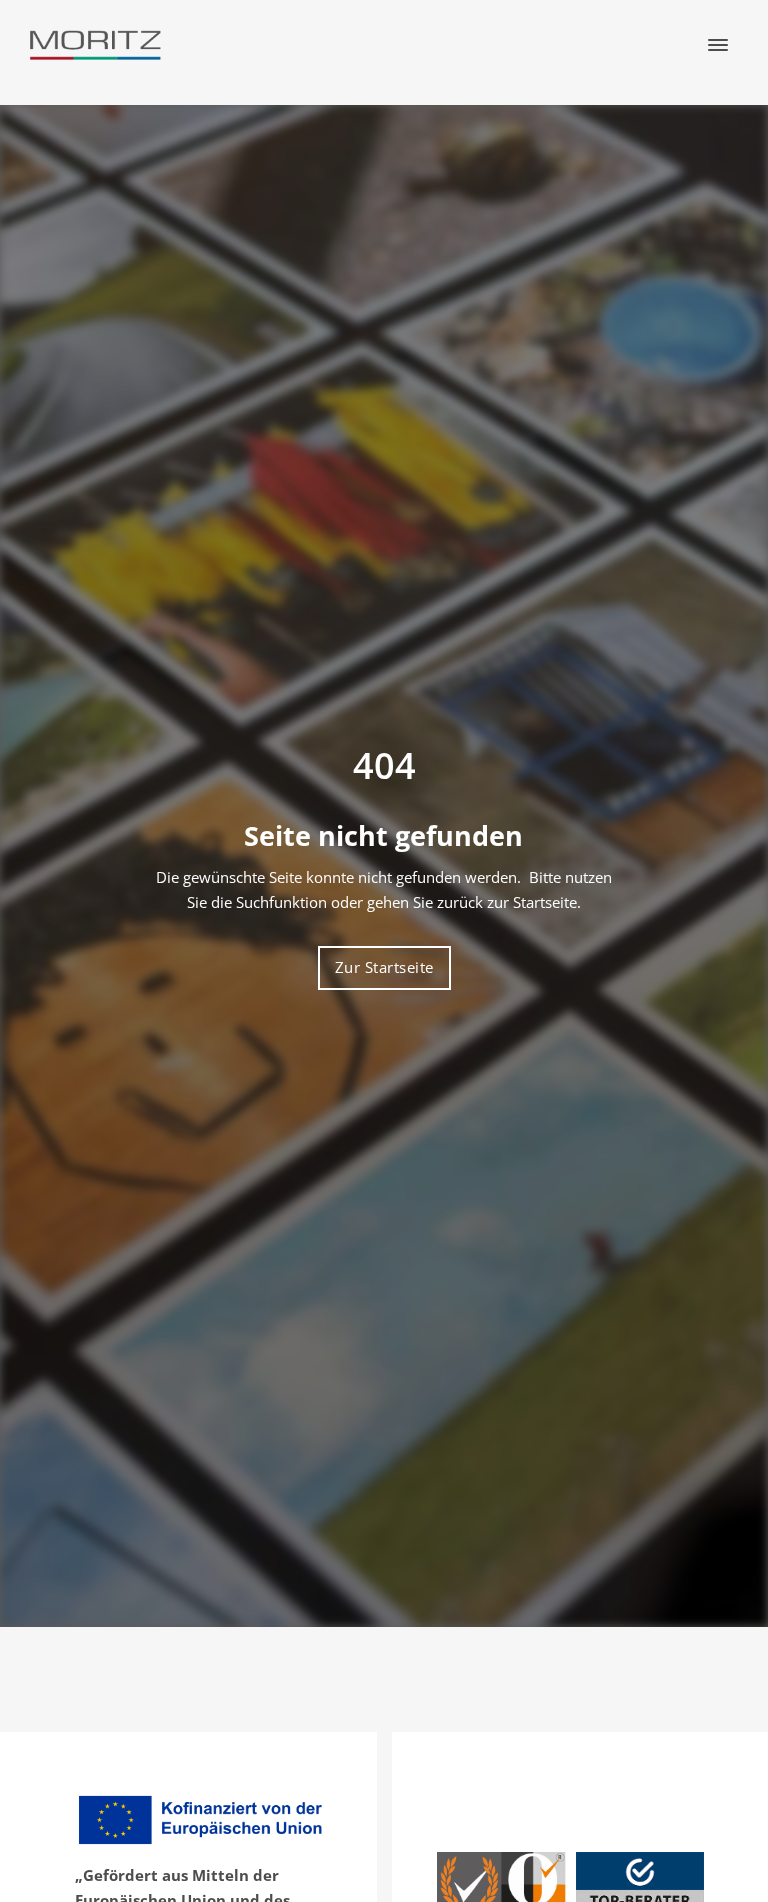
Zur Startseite (384, 967)
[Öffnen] (718, 45)
